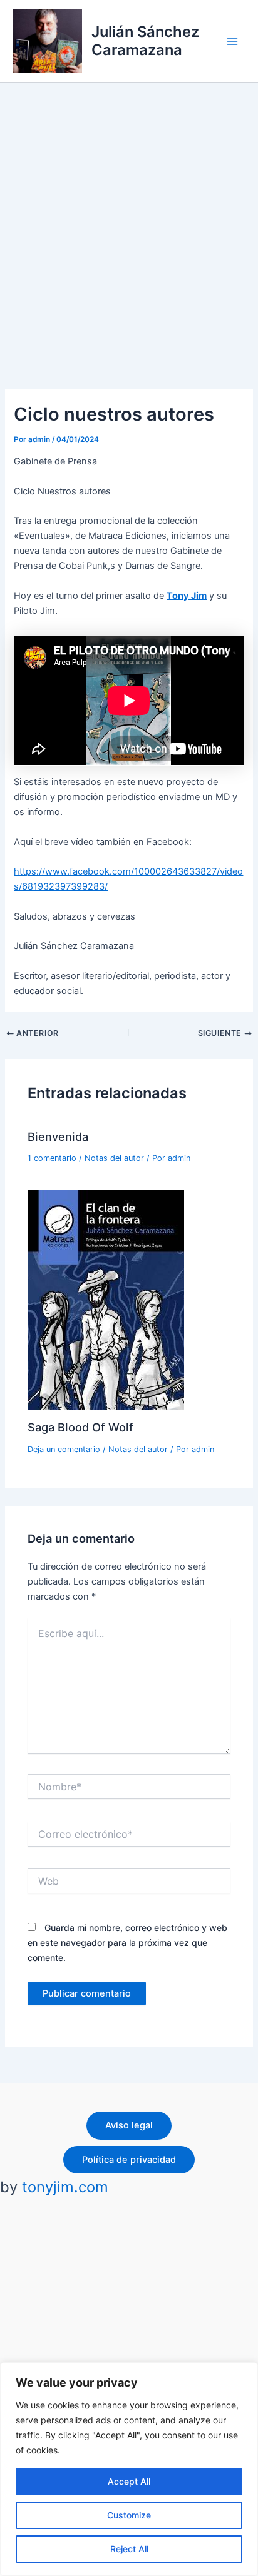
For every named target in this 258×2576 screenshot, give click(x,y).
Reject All (129, 2549)
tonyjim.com (65, 2187)
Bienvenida (58, 1136)
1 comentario (52, 1158)
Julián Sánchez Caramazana (145, 40)
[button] (129, 2126)
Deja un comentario (64, 1449)
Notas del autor (114, 1158)
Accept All (129, 2481)
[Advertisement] (129, 218)
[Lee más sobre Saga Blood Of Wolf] (106, 1299)
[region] (129, 2469)
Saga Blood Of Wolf (80, 1427)
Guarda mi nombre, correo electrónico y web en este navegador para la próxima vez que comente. (127, 1942)
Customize (129, 2515)
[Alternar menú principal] (232, 41)
